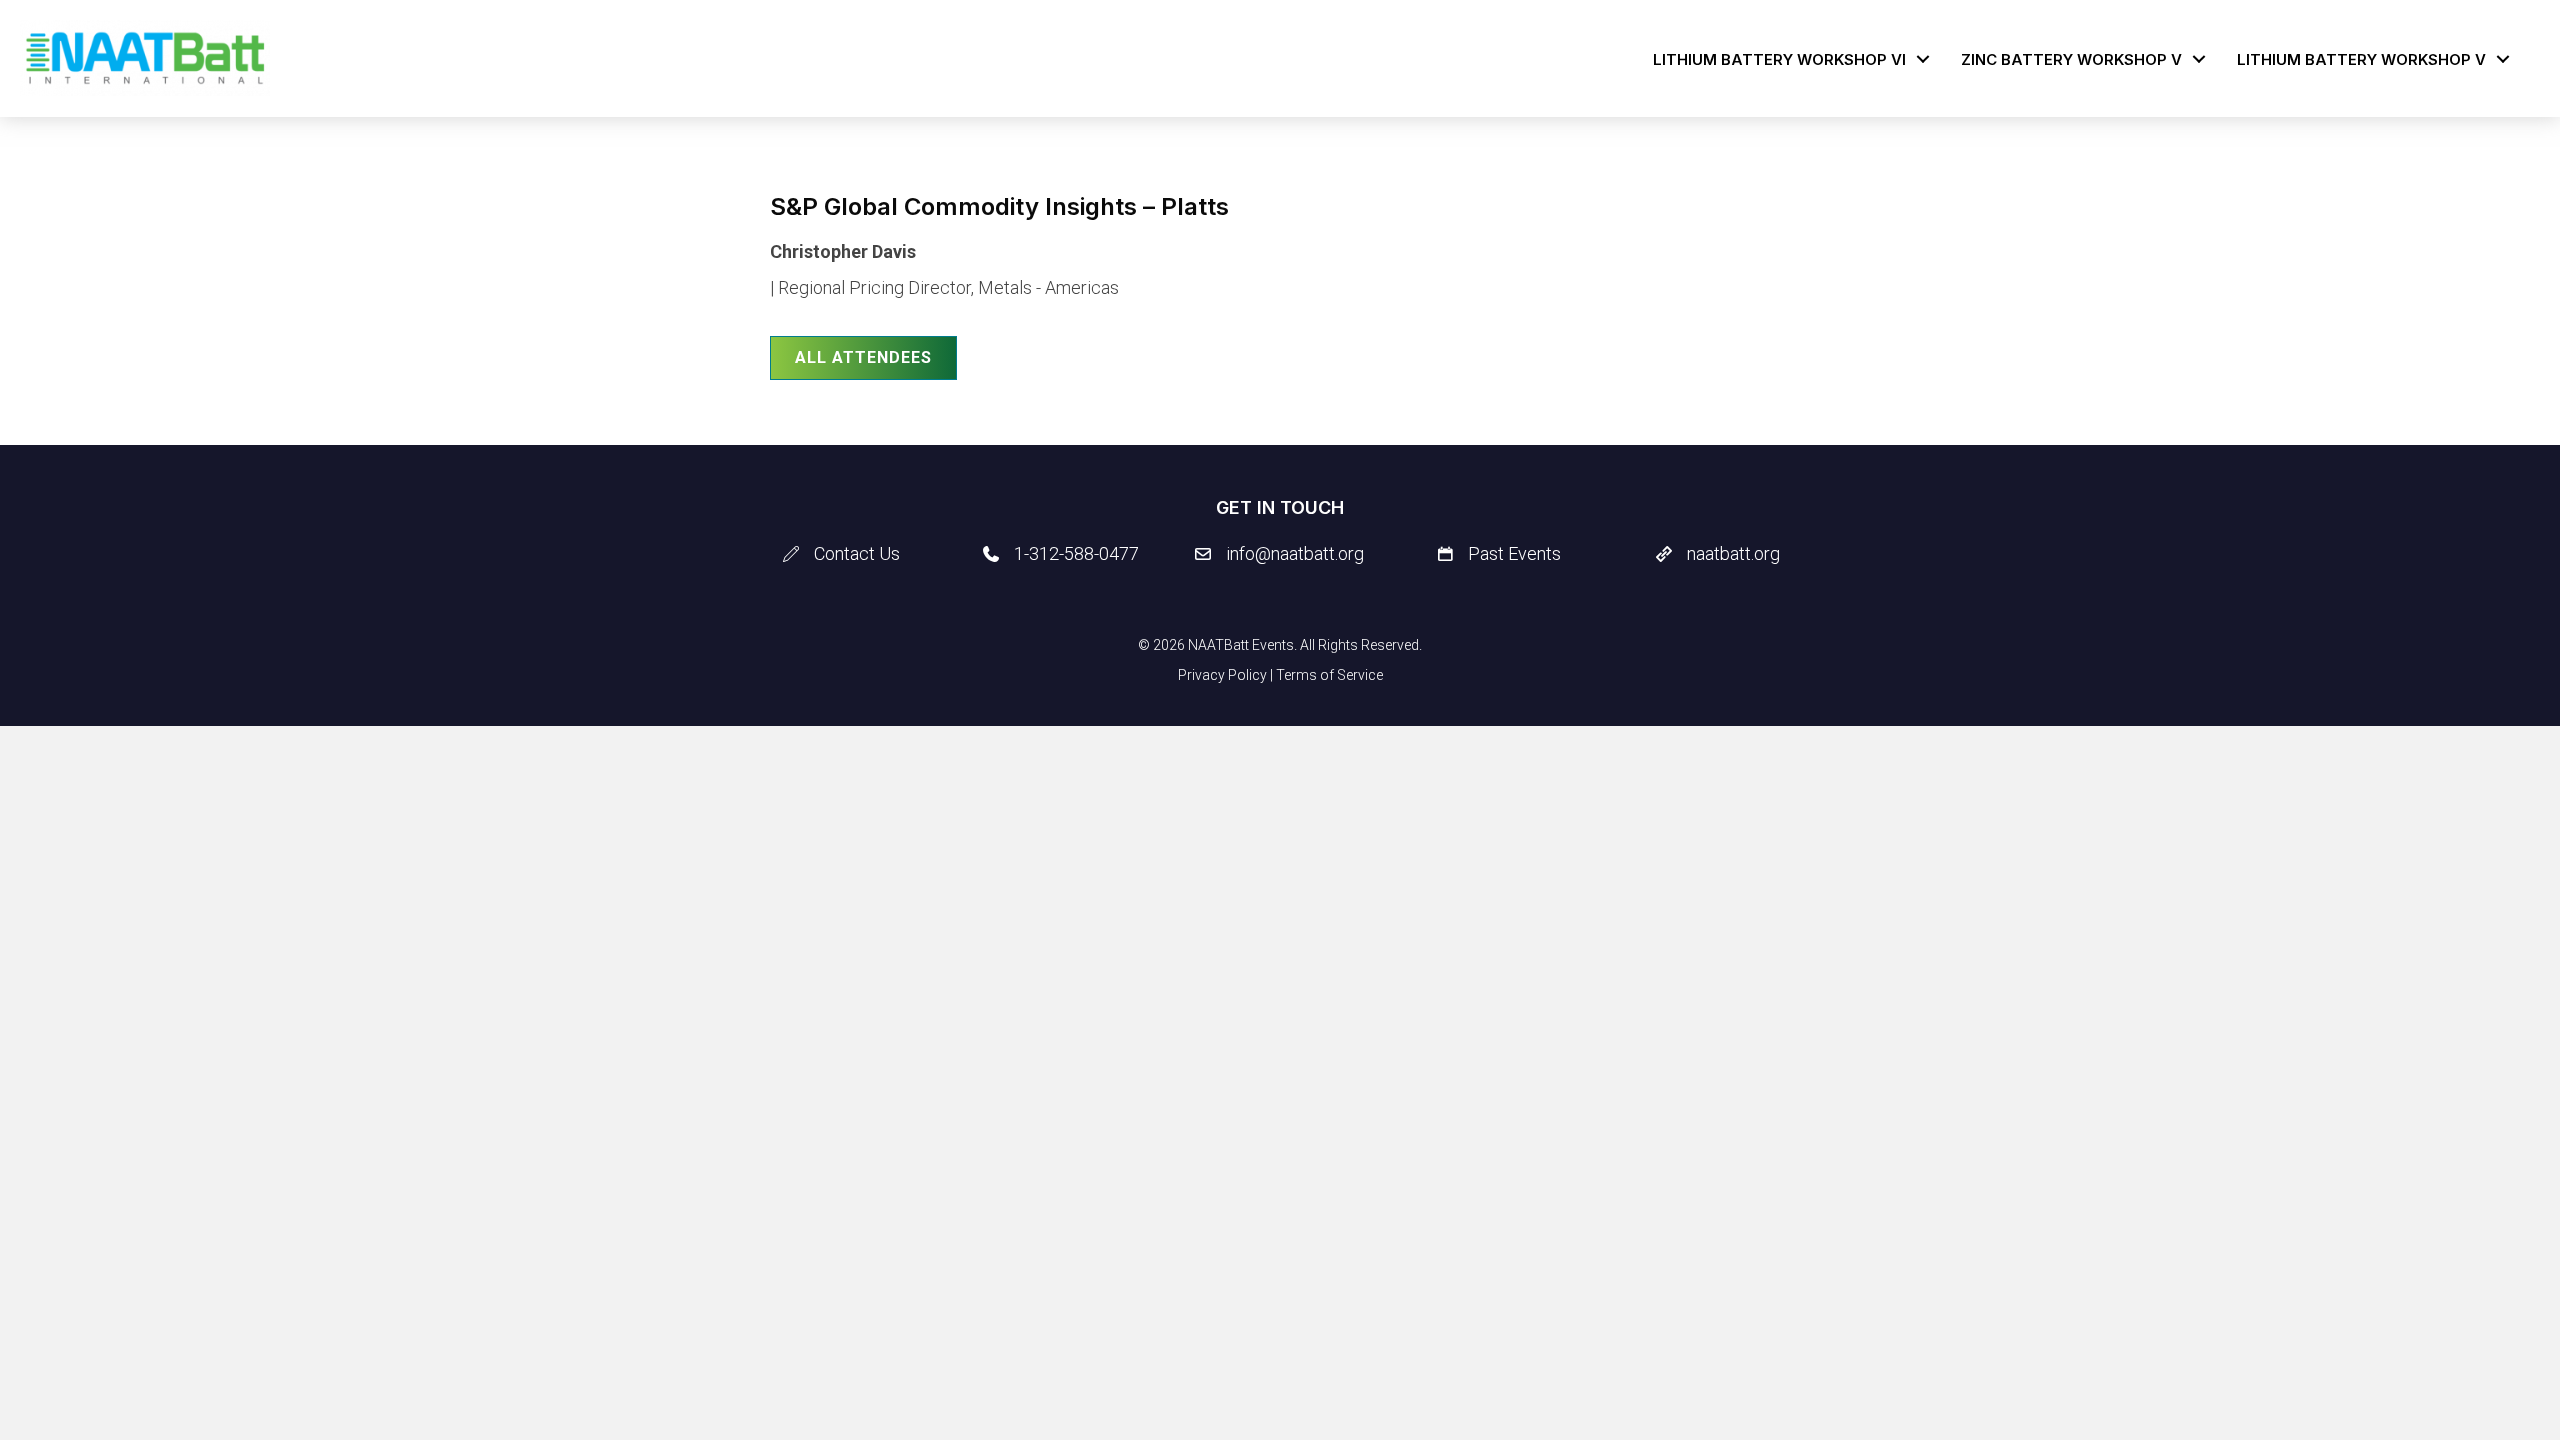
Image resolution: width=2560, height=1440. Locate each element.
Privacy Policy (1222, 675)
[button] (1923, 59)
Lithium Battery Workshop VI (1779, 59)
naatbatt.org (1733, 553)
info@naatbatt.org (1295, 553)
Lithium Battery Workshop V (2361, 59)
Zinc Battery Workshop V (2071, 59)
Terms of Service (1329, 675)
